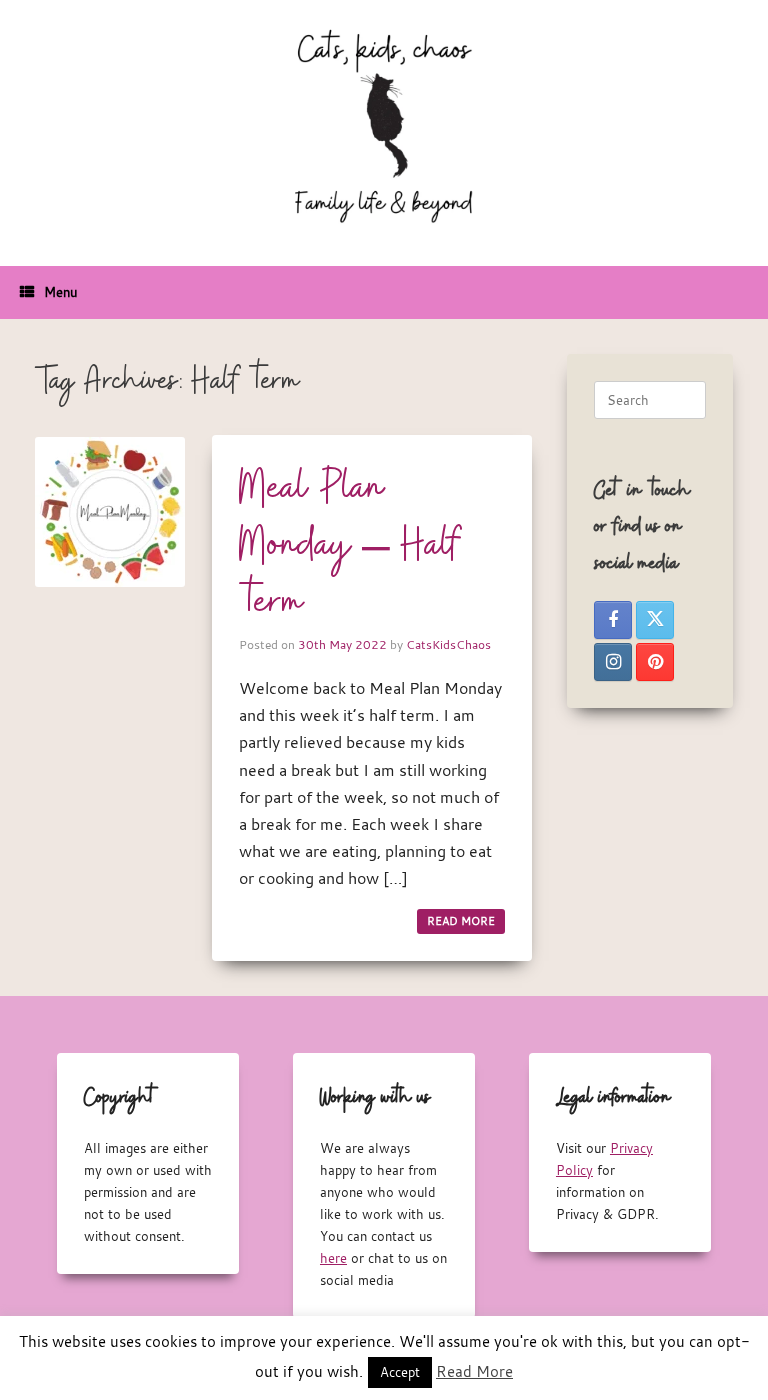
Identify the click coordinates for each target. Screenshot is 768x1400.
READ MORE (461, 921)
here (333, 1258)
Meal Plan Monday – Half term (350, 546)
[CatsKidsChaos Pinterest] (655, 662)
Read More (474, 1371)
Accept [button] (400, 1372)
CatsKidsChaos (448, 644)
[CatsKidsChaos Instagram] (613, 662)
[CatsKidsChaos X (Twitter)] (655, 620)
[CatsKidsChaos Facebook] (613, 620)
